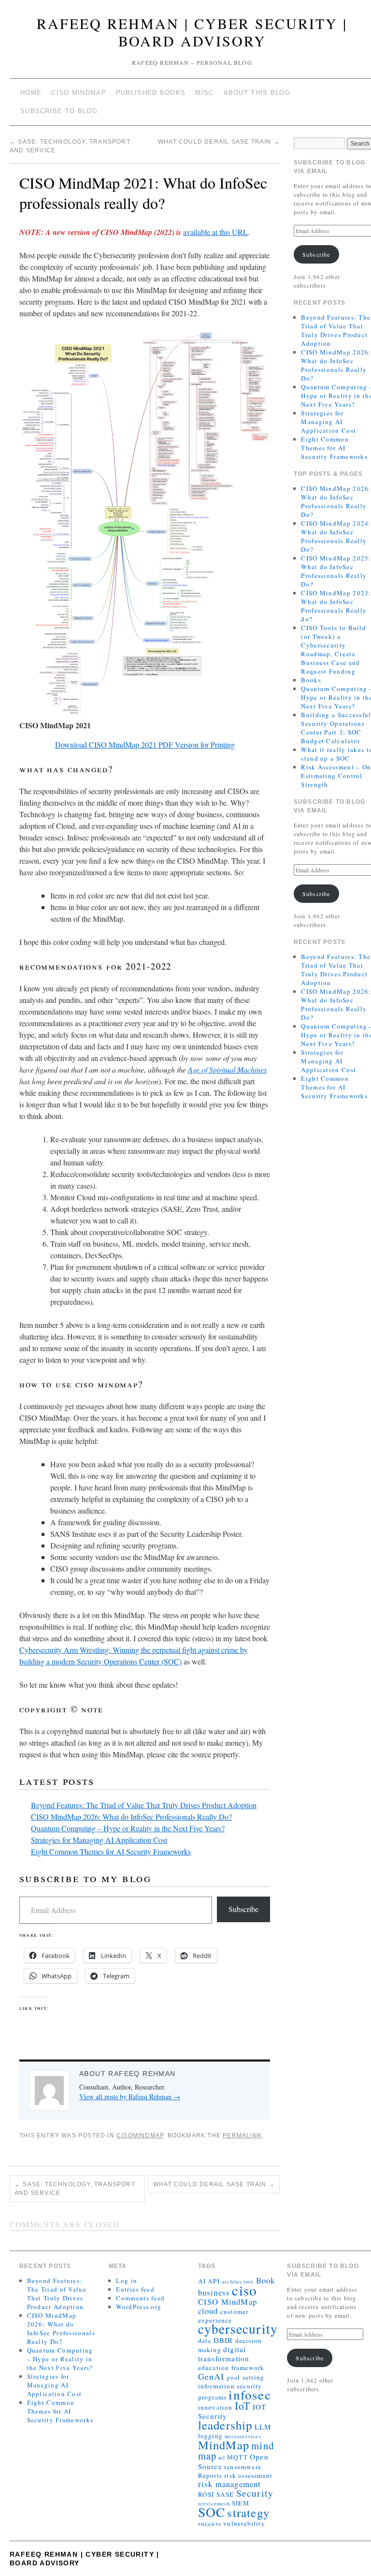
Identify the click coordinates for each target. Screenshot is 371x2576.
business (214, 2292)
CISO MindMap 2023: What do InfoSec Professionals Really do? (336, 606)
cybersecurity (238, 2329)
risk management (230, 2484)
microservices (243, 2436)
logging (210, 2436)
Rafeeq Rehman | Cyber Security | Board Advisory (192, 32)
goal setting (245, 2377)
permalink (242, 2135)
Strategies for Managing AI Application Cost (99, 1840)
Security (255, 2493)
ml (221, 2458)
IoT (243, 2406)
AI (202, 2281)
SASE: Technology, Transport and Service (75, 2189)
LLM (263, 2427)
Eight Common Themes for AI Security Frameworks (111, 1851)
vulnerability (244, 2523)
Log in (127, 2281)
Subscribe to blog (59, 111)
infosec (250, 2394)
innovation (215, 2407)
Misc (204, 93)
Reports (210, 2475)
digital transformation (224, 2354)
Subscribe (243, 1909)
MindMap (224, 2445)
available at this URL (215, 232)
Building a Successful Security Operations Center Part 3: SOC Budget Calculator (336, 728)
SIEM (241, 2503)
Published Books (151, 93)
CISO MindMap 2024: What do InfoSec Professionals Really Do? (336, 536)
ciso (244, 2290)
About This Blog (257, 93)
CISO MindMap (79, 93)
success (210, 2523)
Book (266, 2280)
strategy (248, 2512)
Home (31, 93)
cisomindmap (140, 2135)
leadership (225, 2425)
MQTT (237, 2457)
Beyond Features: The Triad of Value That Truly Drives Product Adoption (144, 1805)
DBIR (223, 2340)
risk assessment (248, 2475)
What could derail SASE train (219, 142)
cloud (208, 2311)
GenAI (211, 2376)
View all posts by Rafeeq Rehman (130, 2097)
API (214, 2281)
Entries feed (135, 2289)
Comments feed (140, 2298)
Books (311, 680)
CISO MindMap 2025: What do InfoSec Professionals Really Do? (336, 571)
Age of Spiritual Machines (227, 1069)
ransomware (243, 2467)
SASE (225, 2494)
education (214, 2368)
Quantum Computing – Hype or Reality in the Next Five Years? (128, 1828)
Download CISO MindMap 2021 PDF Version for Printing (145, 744)
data (205, 2340)
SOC (212, 2512)
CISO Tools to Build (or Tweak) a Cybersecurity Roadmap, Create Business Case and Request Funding (334, 649)
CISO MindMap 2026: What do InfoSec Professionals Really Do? (131, 1817)
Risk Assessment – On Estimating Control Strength (336, 776)
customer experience (223, 2316)
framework (248, 2368)
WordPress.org (139, 2307)
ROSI (206, 2494)
